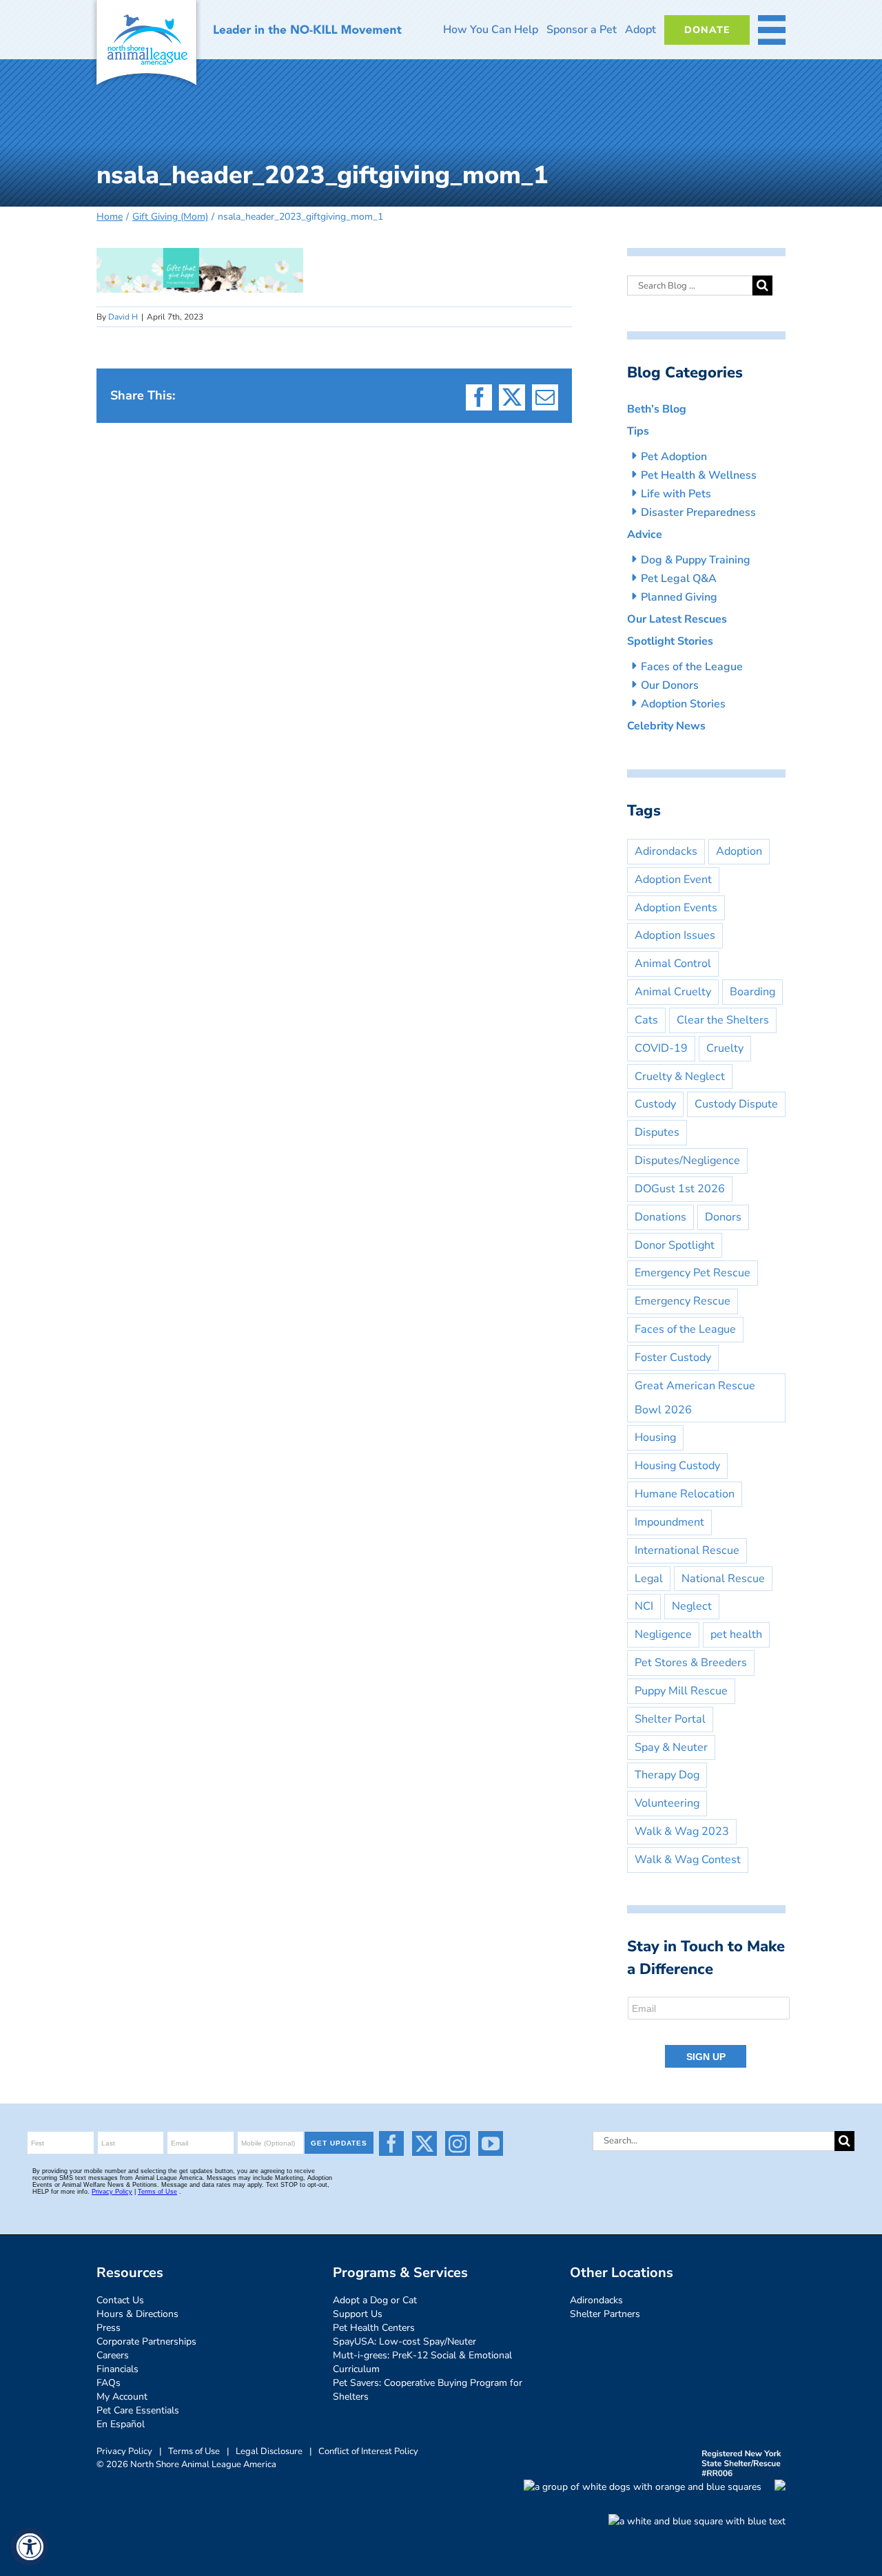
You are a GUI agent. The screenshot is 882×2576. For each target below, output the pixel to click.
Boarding (752, 992)
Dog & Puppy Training (696, 560)
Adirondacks (666, 851)
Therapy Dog (667, 1775)
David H (123, 317)
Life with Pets (676, 494)
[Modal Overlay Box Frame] (709, 2033)
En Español (121, 2424)
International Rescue (687, 1550)
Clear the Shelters (723, 1020)
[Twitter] (424, 2143)
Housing (655, 1437)
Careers (113, 2355)
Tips (638, 431)
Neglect (692, 1606)
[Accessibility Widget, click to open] (29, 2547)
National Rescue (723, 1579)
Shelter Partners (605, 2314)
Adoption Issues (675, 935)
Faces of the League (692, 667)
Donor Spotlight (675, 1245)
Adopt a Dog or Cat (375, 2300)
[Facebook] (391, 2143)
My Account (122, 2397)
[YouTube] (491, 2143)
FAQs (109, 2383)
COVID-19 (661, 1048)
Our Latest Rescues (677, 619)
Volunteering (667, 1803)
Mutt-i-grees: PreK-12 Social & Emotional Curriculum (422, 2362)
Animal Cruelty (673, 992)
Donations (660, 1217)
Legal (649, 1579)
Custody (655, 1104)
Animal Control (673, 964)
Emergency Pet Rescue (693, 1273)
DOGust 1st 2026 (680, 1189)
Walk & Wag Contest (688, 1860)
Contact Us (120, 2300)
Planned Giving (679, 597)
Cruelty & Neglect (680, 1077)
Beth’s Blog (657, 409)
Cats (646, 1020)
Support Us (358, 2314)
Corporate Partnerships (146, 2341)
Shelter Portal (670, 1719)
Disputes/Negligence (687, 1161)
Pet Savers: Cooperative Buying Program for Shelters (428, 2390)
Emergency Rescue (683, 1301)
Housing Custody (677, 1466)
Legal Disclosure (269, 2451)
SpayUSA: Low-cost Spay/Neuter (404, 2341)
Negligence (663, 1634)
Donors (723, 1217)
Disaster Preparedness (698, 512)
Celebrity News (666, 726)
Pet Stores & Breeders (691, 1663)
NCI (644, 1606)
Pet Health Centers (374, 2328)
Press (109, 2328)
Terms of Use (194, 2451)
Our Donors (670, 685)
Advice (645, 534)
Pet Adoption (674, 457)
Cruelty (725, 1048)
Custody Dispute (736, 1104)
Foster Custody (673, 1358)
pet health (736, 1634)
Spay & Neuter (671, 1747)
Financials (117, 2369)
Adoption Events (676, 908)
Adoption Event (673, 880)
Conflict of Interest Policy (368, 2451)
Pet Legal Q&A (679, 579)
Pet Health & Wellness (699, 475)
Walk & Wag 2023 (682, 1831)
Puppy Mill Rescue (681, 1691)
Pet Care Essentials (138, 2410)
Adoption (739, 851)
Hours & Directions (137, 2314)
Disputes (657, 1132)
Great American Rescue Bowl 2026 (695, 1398)
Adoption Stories (683, 704)
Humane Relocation (685, 1494)
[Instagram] (458, 2143)
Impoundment (669, 1522)
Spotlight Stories (670, 641)
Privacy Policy (124, 2451)
